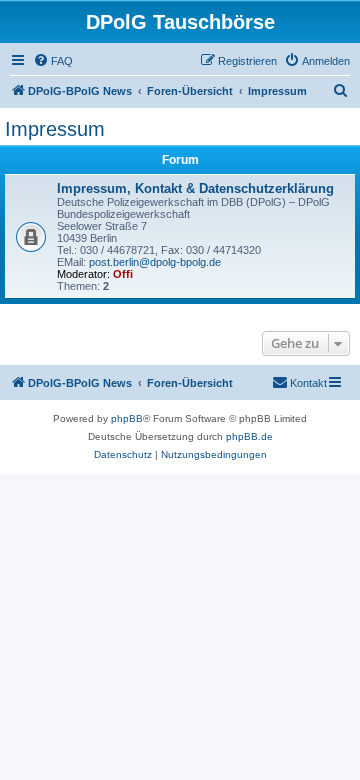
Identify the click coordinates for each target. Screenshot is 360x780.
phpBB (127, 418)
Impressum (55, 129)
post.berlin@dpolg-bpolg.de (155, 262)
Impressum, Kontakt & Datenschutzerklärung (195, 188)
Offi (123, 274)
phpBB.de (249, 436)
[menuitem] (53, 61)
